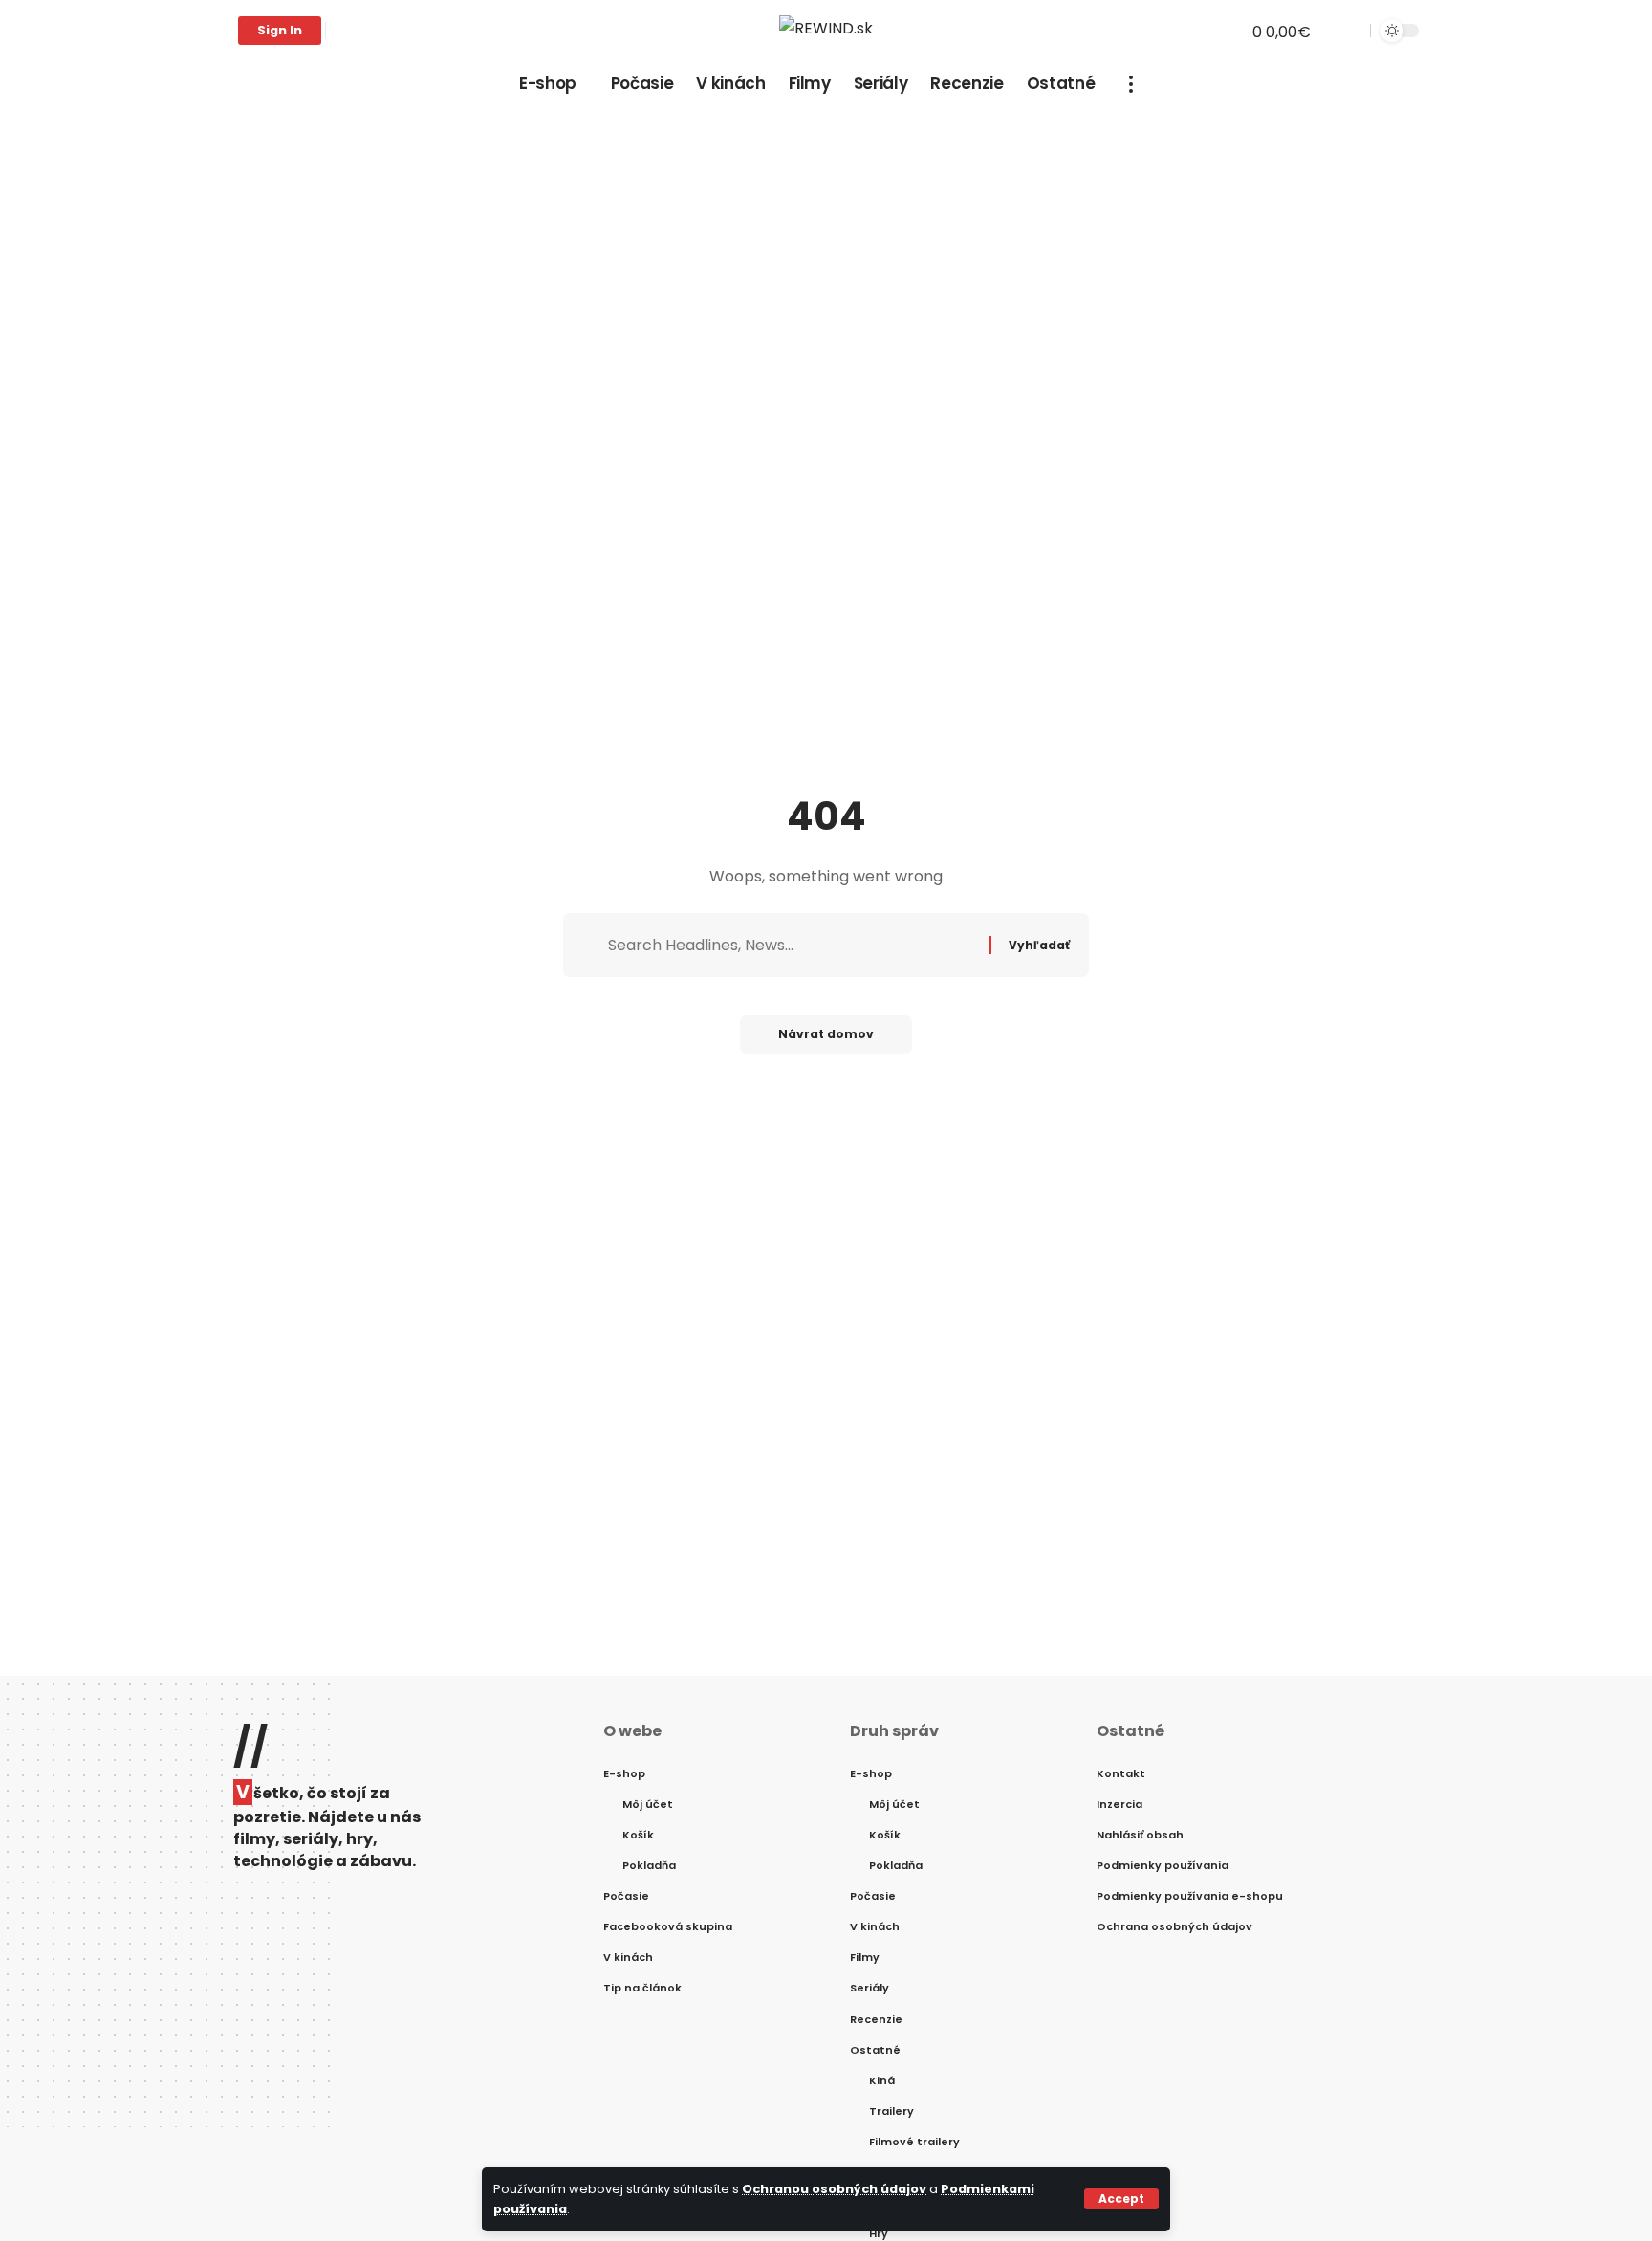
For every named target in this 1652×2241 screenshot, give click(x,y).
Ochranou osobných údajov (834, 2189)
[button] (1121, 2199)
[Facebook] (341, 31)
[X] (362, 31)
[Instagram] (404, 31)
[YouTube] (383, 31)
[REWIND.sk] (826, 31)
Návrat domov (826, 1034)
